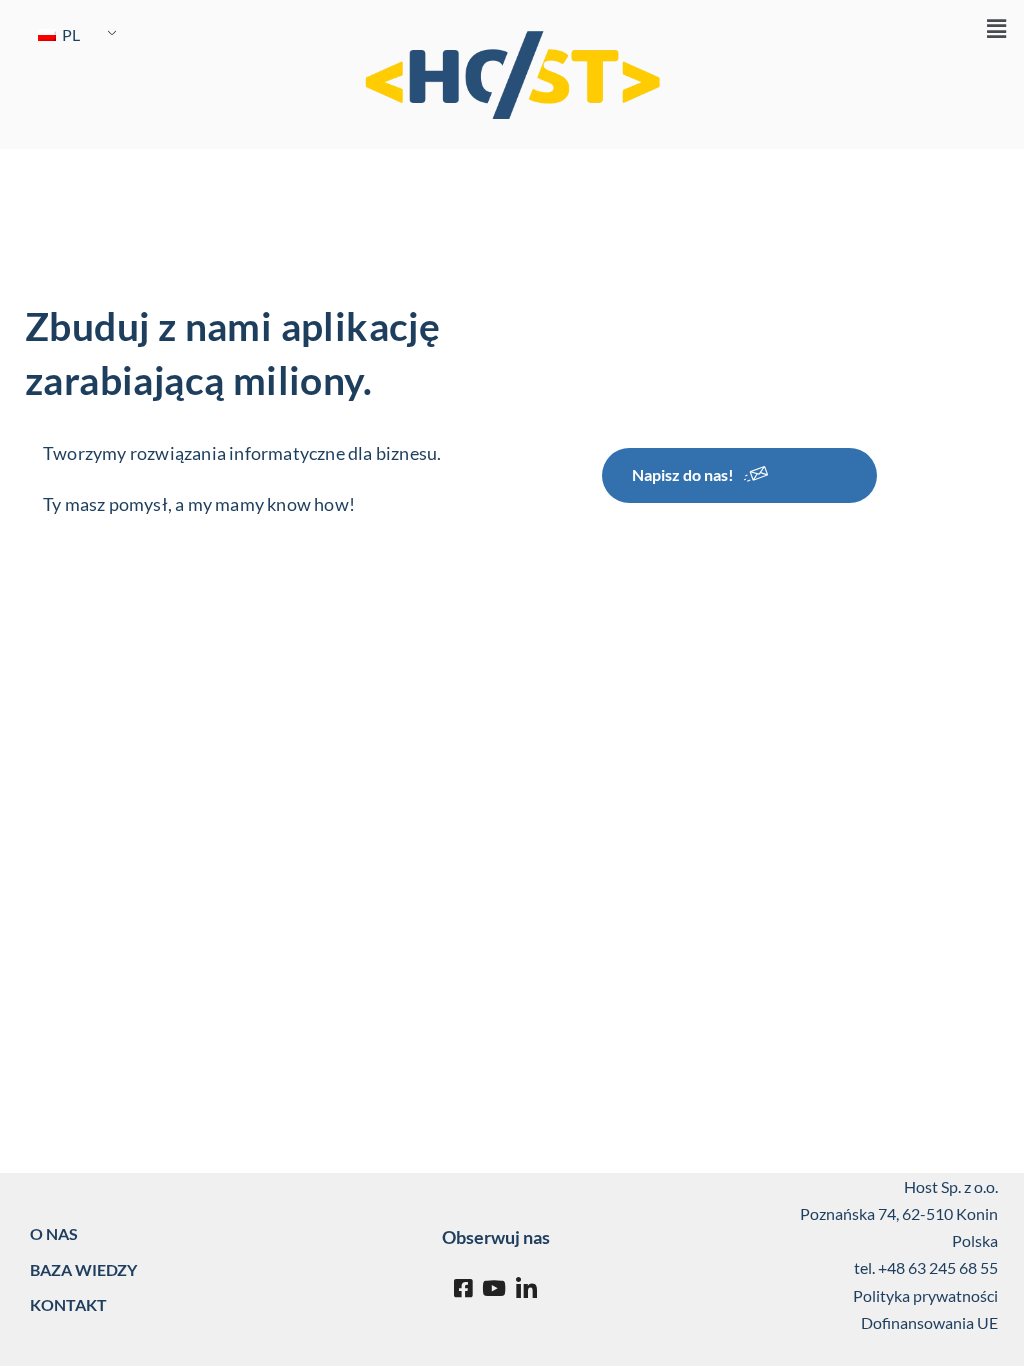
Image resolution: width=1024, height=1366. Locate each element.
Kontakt (68, 1304)
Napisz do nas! (683, 474)
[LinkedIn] (526, 1289)
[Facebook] (463, 1288)
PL (69, 34)
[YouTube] (494, 1288)
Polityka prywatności (925, 1295)
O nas (54, 1233)
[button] (997, 29)
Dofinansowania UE (929, 1322)
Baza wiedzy (83, 1269)
